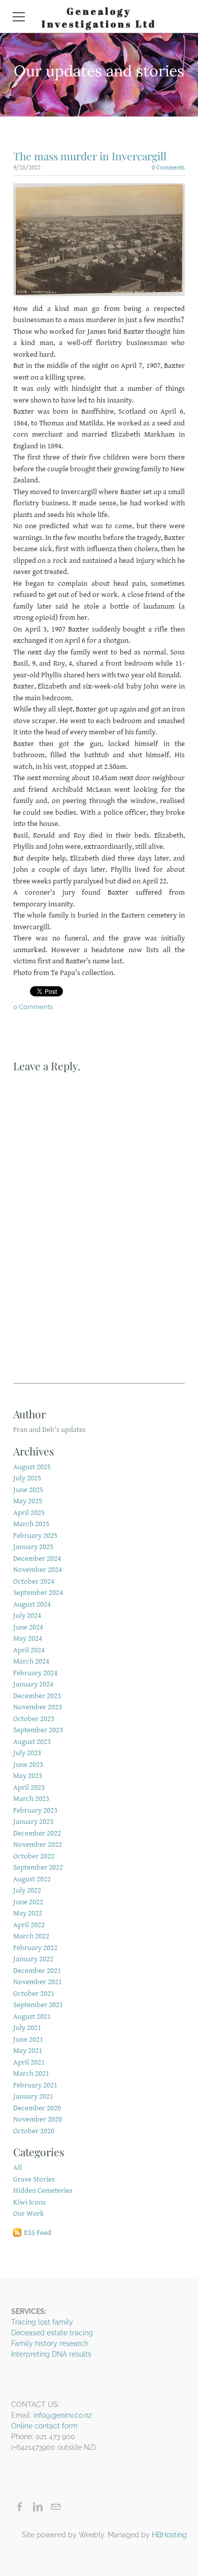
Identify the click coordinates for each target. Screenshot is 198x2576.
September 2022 (38, 1867)
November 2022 (38, 1844)
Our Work (29, 2213)
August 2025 (32, 1467)
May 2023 (28, 1776)
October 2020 (34, 2131)
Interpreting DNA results (51, 2354)
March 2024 (31, 1661)
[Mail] (56, 2507)
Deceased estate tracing (52, 2333)
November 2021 (38, 1982)
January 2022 (33, 1959)
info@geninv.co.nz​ (63, 2415)
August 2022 (32, 1879)
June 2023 (28, 1765)
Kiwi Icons (29, 2202)
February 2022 (35, 1948)
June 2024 (28, 1627)
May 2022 (28, 1913)
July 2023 (27, 1753)
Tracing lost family (42, 2322)
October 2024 (34, 1581)
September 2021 (38, 2005)
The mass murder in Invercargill (90, 156)
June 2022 (28, 1902)
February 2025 (35, 1536)
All (18, 2168)
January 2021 (33, 2096)
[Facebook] (20, 2507)
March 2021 (31, 2073)
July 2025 (27, 1478)
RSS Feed (38, 2233)
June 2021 (28, 2039)
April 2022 (29, 1925)
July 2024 (27, 1615)
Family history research (50, 2343)
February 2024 (35, 1673)
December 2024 (37, 1558)
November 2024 (38, 1570)
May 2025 (28, 1501)
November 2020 (38, 2119)
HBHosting (169, 2535)
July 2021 (27, 2028)
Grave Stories (34, 2179)
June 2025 (28, 1490)
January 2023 (33, 1822)
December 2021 (37, 1971)
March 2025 (31, 1524)
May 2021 (28, 2051)
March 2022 (31, 1936)
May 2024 (28, 1638)
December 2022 (37, 1833)
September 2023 (38, 1730)
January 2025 (33, 1547)
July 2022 (27, 1890)
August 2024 (32, 1604)
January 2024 (33, 1684)
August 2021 (32, 2016)
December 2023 (37, 1696)
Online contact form (44, 2426)
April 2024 (29, 1650)
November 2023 (38, 1707)
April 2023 (29, 1787)
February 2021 (35, 2085)
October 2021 (34, 1994)
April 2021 (29, 2062)
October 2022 (34, 1856)
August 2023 (32, 1742)
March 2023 (31, 1799)
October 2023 (34, 1719)
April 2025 (29, 1513)
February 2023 (35, 1810)
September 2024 (38, 1593)
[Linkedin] (38, 2507)
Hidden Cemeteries (43, 2191)
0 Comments (168, 168)
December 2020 (37, 2108)
